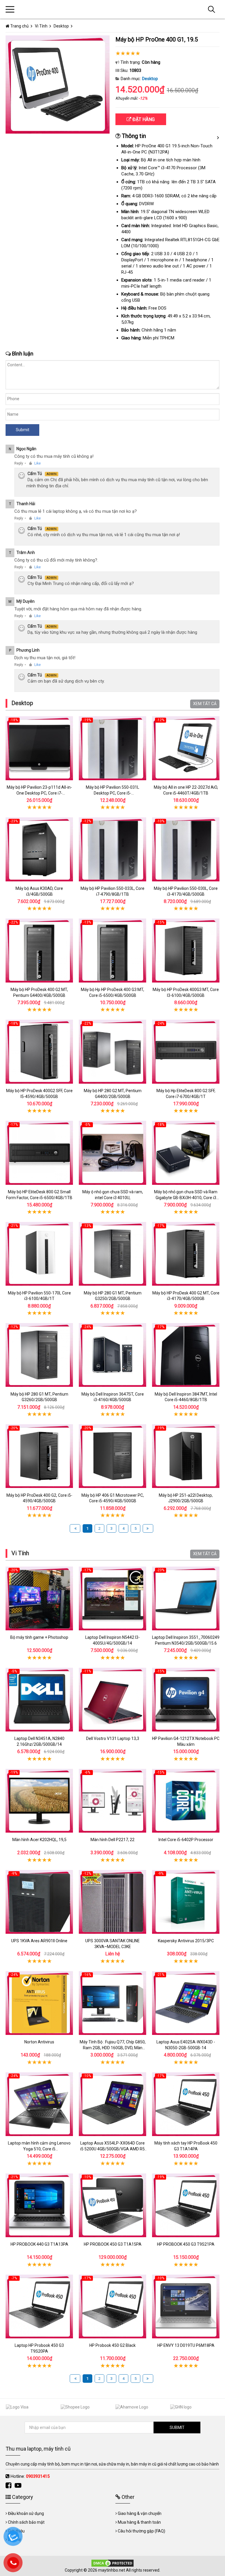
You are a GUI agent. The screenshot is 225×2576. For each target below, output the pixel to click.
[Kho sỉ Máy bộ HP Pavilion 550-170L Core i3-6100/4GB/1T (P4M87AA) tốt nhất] (39, 1254)
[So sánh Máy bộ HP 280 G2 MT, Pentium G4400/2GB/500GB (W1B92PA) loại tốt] (112, 1052)
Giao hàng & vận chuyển (140, 2513)
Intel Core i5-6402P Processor (186, 1840)
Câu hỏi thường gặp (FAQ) (142, 2531)
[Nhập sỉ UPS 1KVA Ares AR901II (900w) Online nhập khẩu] (39, 1902)
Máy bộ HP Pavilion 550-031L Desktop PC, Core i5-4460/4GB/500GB (112, 793)
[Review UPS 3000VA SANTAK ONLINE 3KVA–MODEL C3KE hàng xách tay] (112, 1902)
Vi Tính (20, 1553)
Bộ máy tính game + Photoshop (39, 1637)
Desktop (150, 79)
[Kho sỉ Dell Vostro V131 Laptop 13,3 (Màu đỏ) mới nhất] (112, 1699)
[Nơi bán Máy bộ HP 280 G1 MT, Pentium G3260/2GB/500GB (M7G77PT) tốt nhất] (39, 1355)
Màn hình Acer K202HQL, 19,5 (39, 1840)
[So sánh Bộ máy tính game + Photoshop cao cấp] (39, 1598)
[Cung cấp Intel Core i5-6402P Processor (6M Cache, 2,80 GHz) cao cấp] (186, 1801)
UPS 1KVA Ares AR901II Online (39, 1941)
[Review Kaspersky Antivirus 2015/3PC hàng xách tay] (186, 1902)
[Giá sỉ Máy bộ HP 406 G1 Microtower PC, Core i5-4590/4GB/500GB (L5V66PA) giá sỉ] (112, 1456)
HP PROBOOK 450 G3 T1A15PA (113, 2244)
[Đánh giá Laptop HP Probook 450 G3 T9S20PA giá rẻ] (39, 2306)
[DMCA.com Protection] (112, 2563)
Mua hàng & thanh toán (139, 2522)
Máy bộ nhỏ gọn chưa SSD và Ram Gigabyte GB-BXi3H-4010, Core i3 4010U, (186, 1198)
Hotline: (30, 2476)
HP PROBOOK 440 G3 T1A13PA (39, 2244)
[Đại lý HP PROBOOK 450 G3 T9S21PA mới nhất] (186, 2205)
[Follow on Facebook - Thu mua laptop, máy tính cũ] (9, 2486)
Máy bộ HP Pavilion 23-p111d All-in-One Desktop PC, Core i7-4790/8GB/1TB (39, 793)
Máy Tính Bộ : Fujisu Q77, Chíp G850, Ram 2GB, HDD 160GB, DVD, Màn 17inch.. (113, 2048)
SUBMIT (177, 2427)
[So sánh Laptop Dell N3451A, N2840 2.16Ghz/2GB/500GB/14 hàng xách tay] (39, 1699)
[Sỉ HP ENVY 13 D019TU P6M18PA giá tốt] (186, 2306)
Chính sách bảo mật (26, 2522)
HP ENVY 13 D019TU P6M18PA (186, 2345)
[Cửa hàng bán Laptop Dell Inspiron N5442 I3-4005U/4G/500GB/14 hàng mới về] (112, 1598)
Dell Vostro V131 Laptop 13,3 (113, 1738)
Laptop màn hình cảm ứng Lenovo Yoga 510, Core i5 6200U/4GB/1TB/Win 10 (39, 2149)
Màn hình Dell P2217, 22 (112, 1840)
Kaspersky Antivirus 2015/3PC (186, 1941)
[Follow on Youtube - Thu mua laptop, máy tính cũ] (19, 2486)
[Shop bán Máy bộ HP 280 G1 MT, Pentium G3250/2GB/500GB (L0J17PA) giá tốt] (112, 1254)
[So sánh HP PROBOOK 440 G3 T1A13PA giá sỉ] (39, 2205)
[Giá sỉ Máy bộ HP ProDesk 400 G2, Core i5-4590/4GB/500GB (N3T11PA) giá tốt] (39, 1456)
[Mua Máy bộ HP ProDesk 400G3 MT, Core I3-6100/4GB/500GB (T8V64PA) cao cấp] (186, 951)
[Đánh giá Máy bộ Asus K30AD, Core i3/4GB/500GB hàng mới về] (39, 849)
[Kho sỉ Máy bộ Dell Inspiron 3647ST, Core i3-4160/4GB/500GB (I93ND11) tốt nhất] (112, 1355)
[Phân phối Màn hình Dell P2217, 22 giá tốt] (112, 1801)
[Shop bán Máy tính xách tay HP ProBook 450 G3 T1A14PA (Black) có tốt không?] (186, 2104)
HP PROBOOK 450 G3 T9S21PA (186, 2244)
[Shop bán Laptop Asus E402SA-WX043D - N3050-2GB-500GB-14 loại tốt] (186, 2003)
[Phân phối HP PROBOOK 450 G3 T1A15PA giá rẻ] (112, 2205)
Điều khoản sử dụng (26, 2513)
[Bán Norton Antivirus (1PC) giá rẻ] (39, 2003)
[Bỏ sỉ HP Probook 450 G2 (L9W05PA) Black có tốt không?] (112, 2306)
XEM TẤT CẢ (205, 704)
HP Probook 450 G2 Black (112, 2345)
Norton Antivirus (39, 2042)
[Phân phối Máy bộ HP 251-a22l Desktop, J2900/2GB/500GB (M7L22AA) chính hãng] (186, 1456)
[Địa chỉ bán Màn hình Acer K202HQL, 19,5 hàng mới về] (39, 1801)
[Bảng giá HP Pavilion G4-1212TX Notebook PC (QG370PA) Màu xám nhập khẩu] (186, 1699)
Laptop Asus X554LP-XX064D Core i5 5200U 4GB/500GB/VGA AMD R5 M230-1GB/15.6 (112, 2149)
